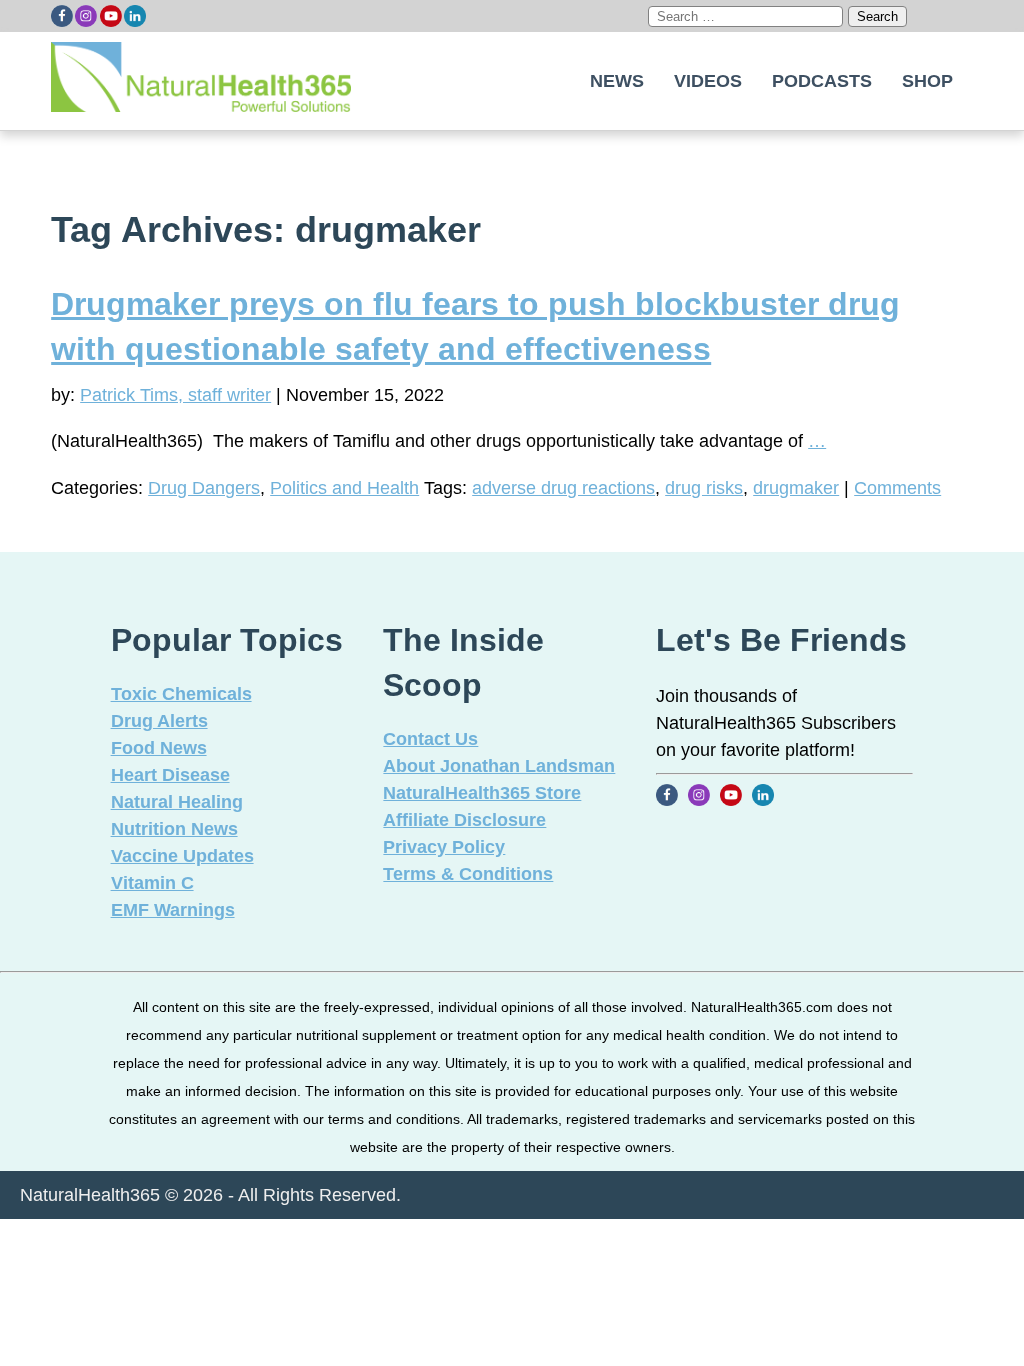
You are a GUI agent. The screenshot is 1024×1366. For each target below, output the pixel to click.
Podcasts (822, 81)
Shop (927, 81)
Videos (708, 81)
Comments (897, 488)
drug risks (704, 488)
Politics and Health (344, 488)
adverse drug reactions (563, 488)
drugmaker (796, 488)
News (617, 81)
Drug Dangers (204, 488)
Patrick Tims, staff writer (175, 395)
